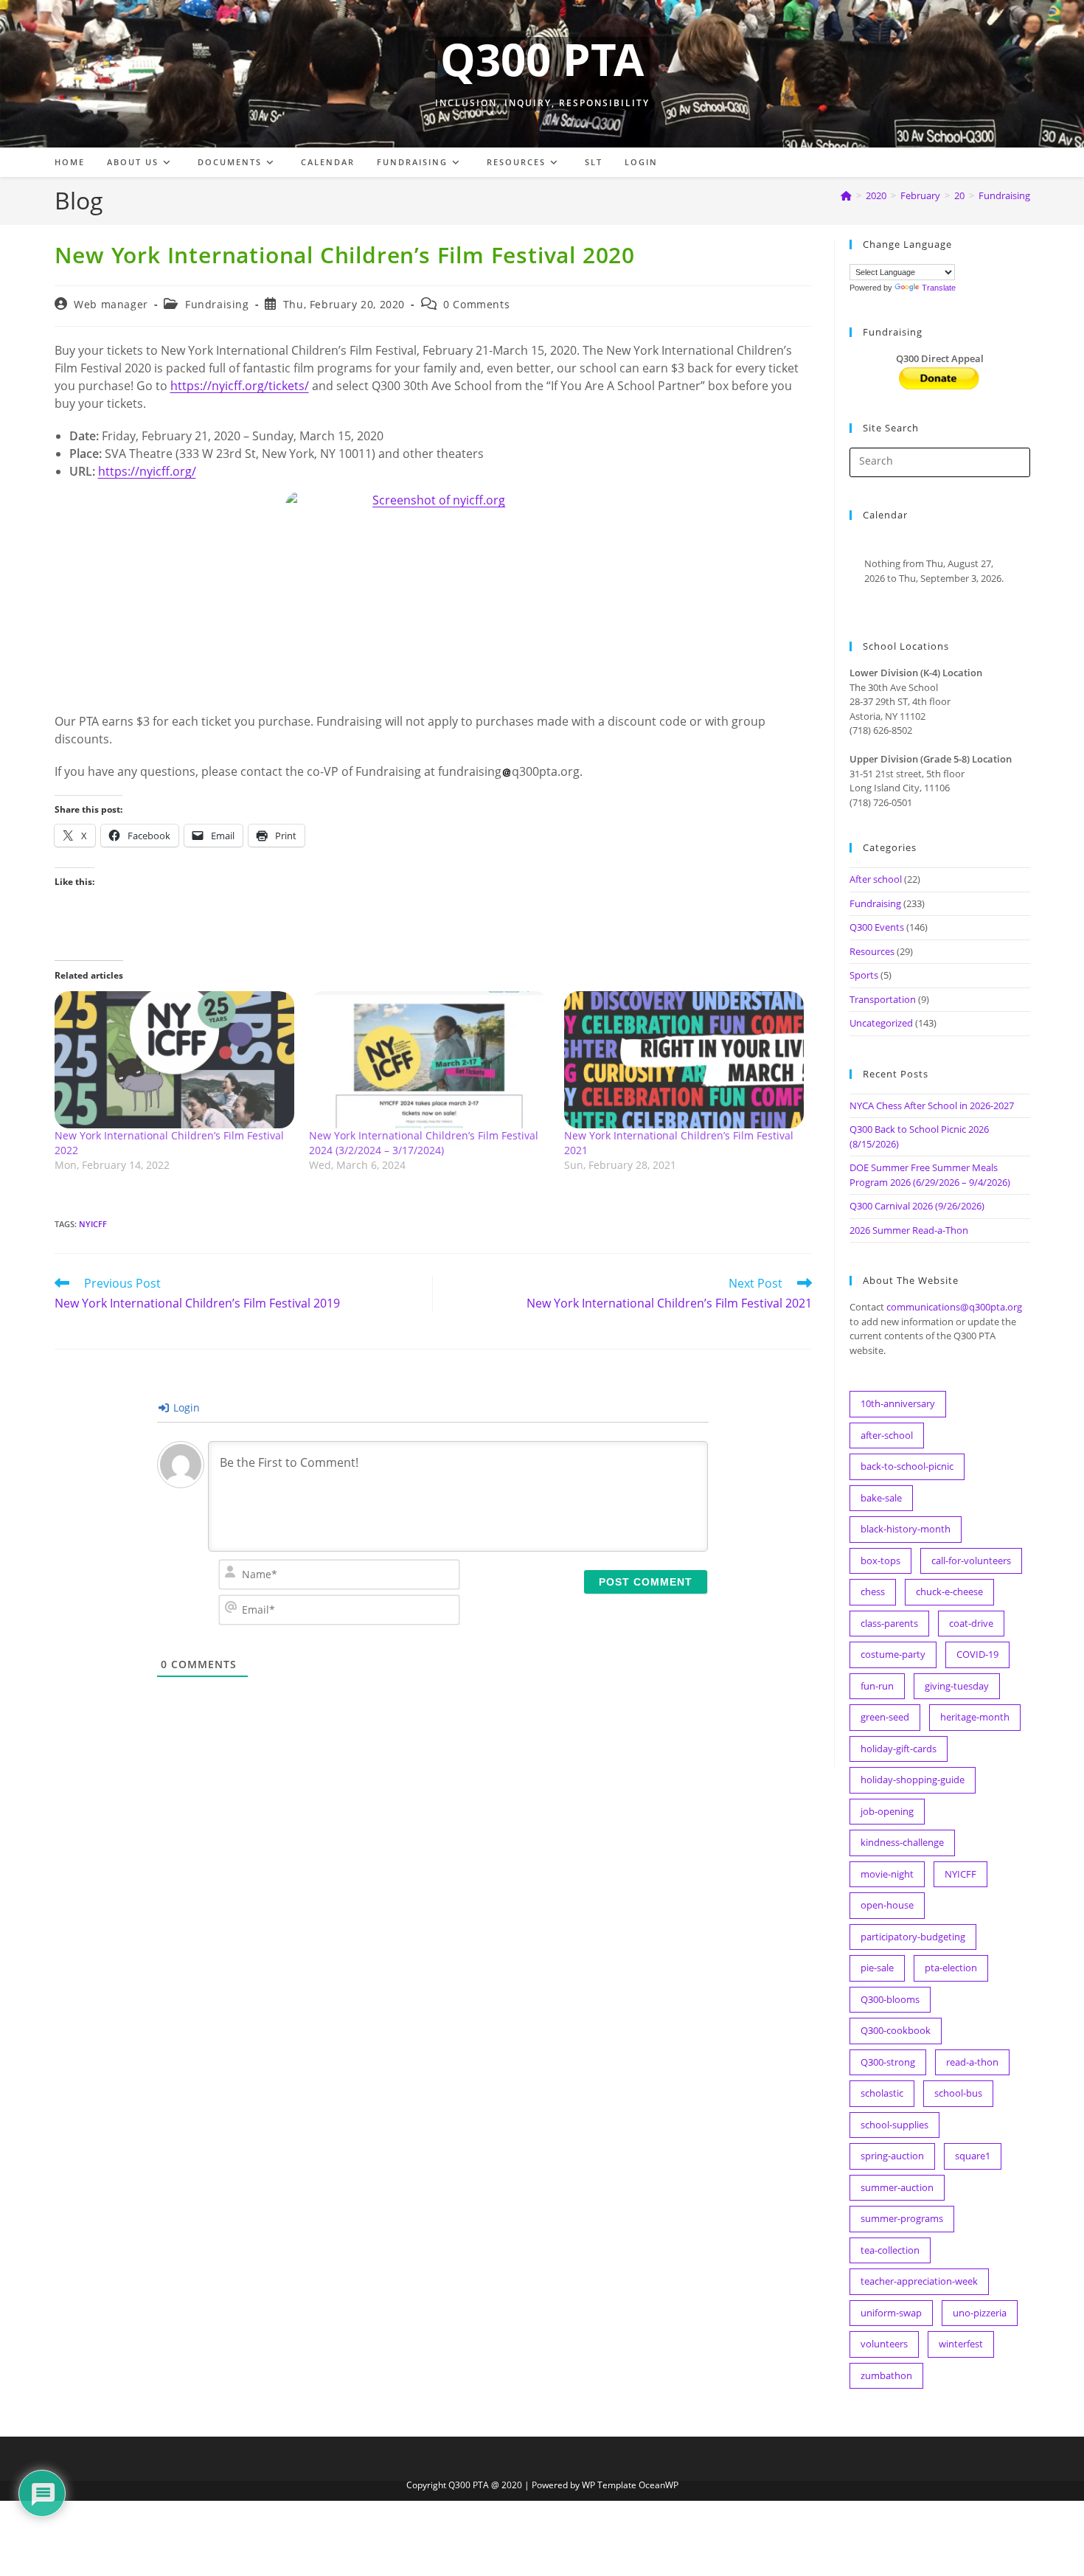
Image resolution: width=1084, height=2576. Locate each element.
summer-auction (897, 2187)
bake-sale (881, 1498)
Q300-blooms (890, 1999)
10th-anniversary (898, 1403)
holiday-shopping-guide (913, 1780)
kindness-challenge (902, 1842)
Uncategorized (881, 1023)
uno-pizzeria (980, 2313)
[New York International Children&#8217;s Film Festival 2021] (684, 1060)
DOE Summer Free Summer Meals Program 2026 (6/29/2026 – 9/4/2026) (930, 1175)
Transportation (883, 999)
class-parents (889, 1623)
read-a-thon (972, 2062)
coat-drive (971, 1623)
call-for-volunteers (971, 1560)
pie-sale (877, 1968)
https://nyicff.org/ (147, 471)
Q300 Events (877, 927)
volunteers (884, 2344)
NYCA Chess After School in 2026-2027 (932, 1105)
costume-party (893, 1654)
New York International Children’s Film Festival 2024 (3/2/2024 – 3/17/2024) (424, 1143)
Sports (864, 975)
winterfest (961, 2344)
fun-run (877, 1686)
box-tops (880, 1560)
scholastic (882, 2093)
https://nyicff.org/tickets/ (240, 386)
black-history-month (906, 1529)
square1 (973, 2156)
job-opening (887, 1811)
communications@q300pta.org (954, 1307)
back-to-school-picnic (907, 1466)
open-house (887, 1905)
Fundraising (1004, 195)
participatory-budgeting (913, 1937)
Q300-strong (888, 2062)
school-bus (958, 2093)
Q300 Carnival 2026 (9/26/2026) (917, 1206)
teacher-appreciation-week (919, 2281)
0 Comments (476, 304)
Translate (939, 288)
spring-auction (892, 2156)
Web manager (111, 304)
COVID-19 (977, 1654)
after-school (887, 1435)
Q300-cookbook (896, 2030)
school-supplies (894, 2125)
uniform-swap (891, 2313)
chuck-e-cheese (949, 1591)
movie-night (887, 1874)
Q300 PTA (542, 59)
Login (185, 1407)
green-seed (885, 1717)
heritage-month (975, 1717)
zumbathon (886, 2375)
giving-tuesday (957, 1686)
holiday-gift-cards (899, 1749)
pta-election (951, 1968)
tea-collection (890, 2250)
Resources (872, 951)
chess (873, 1591)
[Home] (846, 195)
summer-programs (902, 2218)
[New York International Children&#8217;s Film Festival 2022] (175, 1060)
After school (876, 879)
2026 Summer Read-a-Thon (909, 1230)
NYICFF (93, 1224)
